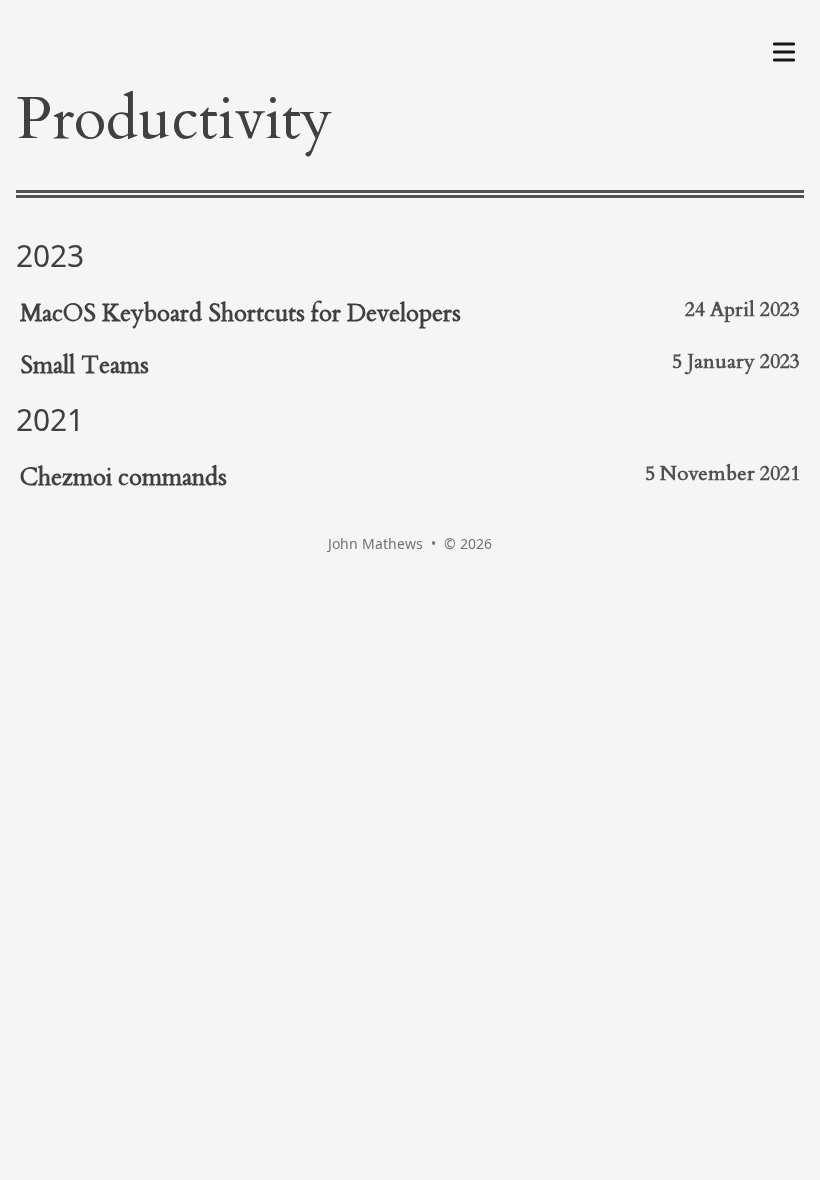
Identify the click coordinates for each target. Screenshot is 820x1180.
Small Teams (84, 365)
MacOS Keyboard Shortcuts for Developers (240, 313)
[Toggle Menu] (784, 48)
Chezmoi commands (123, 477)
